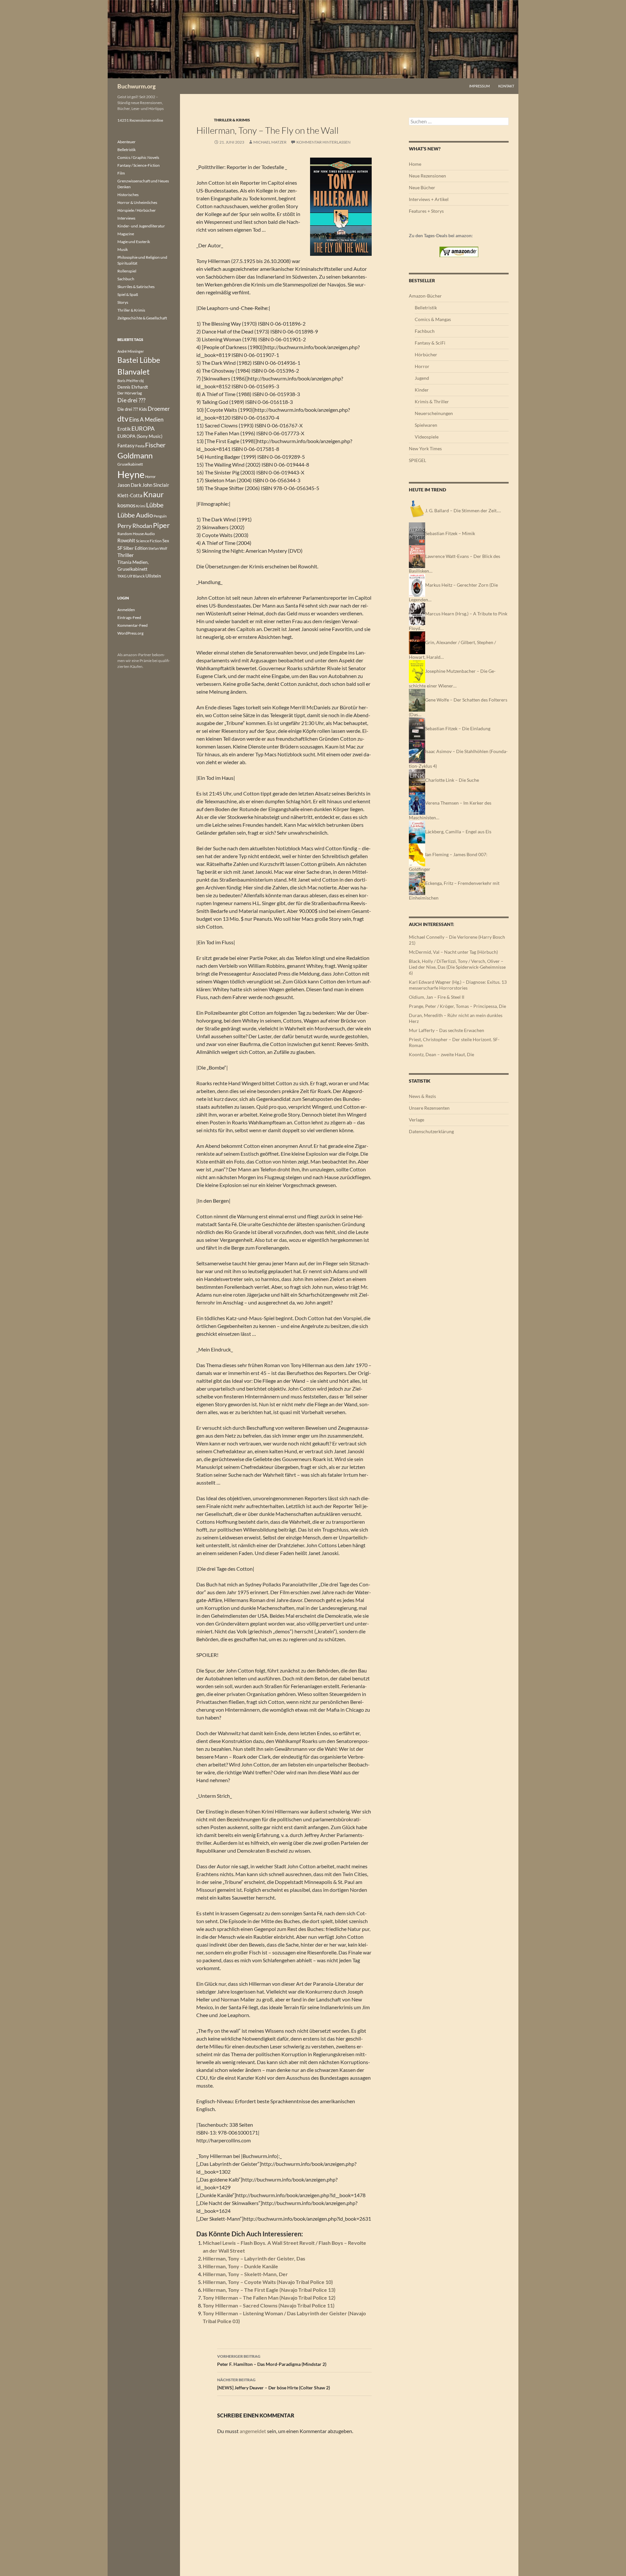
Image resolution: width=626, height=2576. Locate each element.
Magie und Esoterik (134, 242)
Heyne (131, 474)
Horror (422, 366)
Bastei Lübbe (139, 360)
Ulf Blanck (136, 576)
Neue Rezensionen (427, 176)
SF (120, 548)
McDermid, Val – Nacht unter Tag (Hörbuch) (453, 952)
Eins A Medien (146, 419)
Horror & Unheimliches (137, 202)
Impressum (479, 86)
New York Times (425, 448)
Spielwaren (426, 425)
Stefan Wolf (158, 548)
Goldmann (135, 455)
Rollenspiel (127, 271)
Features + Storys (426, 211)
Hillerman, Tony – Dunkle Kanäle (240, 2266)
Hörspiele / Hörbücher (137, 210)
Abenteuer (127, 142)
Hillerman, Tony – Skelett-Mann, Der (245, 2274)
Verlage (417, 1120)
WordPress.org (130, 633)
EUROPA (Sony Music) (140, 436)
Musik (123, 249)
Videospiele (427, 437)
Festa (140, 446)
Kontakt (506, 86)
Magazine (126, 234)
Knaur (153, 494)
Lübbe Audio (135, 515)
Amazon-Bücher (425, 296)
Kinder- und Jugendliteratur (141, 226)
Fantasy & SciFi (430, 343)
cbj (142, 381)
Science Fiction (149, 541)
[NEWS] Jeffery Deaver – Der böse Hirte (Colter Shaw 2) (274, 2384)
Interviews (126, 218)
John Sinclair (156, 485)
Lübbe (155, 505)
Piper (161, 525)
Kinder (422, 390)
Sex (166, 541)
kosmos (126, 505)
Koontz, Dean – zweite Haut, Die (441, 1054)
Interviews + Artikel (429, 199)
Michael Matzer (270, 142)
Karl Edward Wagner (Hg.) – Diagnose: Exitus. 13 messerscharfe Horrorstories (458, 985)
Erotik (124, 429)
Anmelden (126, 610)
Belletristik (426, 308)
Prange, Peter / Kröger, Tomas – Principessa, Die (457, 1006)
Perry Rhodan (135, 526)
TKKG (122, 576)
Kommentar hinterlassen (323, 142)
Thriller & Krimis (232, 120)
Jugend (422, 378)
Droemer (159, 409)
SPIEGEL (417, 460)
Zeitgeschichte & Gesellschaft (142, 318)
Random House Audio (136, 534)
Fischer (155, 445)
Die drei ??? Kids (132, 409)
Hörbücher (426, 355)
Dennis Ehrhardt (133, 387)
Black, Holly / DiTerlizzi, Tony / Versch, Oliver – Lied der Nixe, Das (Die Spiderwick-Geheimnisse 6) (457, 967)
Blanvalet (134, 371)
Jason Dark (129, 485)
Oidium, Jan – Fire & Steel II (437, 997)
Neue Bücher (422, 187)
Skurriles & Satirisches (136, 287)
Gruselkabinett (130, 464)
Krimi (141, 506)
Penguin (160, 516)
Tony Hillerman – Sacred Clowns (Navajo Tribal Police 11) (269, 2305)
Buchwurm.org (136, 86)
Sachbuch (126, 279)
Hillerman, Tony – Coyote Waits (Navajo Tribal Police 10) (268, 2282)
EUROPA (143, 428)
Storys (123, 302)
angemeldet (253, 2431)
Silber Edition (135, 548)
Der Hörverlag (130, 393)
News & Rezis (422, 1096)
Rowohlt (126, 540)
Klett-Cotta (130, 495)
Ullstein (153, 576)
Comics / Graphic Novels (138, 157)
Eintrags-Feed (129, 617)
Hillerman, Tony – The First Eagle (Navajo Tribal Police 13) (269, 2290)
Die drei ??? (131, 400)
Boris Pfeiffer (128, 381)
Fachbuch (425, 331)
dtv (123, 419)
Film (121, 173)
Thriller (126, 555)
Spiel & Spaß (128, 294)
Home (415, 164)
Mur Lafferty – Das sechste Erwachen (447, 1030)
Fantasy (126, 445)
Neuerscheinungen (434, 413)
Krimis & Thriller (432, 401)
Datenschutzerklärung (431, 1131)
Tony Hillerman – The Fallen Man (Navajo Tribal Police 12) (269, 2298)
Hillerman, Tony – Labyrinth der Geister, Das (254, 2258)
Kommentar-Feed (133, 625)
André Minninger (131, 351)
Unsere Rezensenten (429, 1108)
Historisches (128, 195)
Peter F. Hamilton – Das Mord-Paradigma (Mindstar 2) (272, 2360)
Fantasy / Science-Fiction (139, 165)
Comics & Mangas (433, 319)
